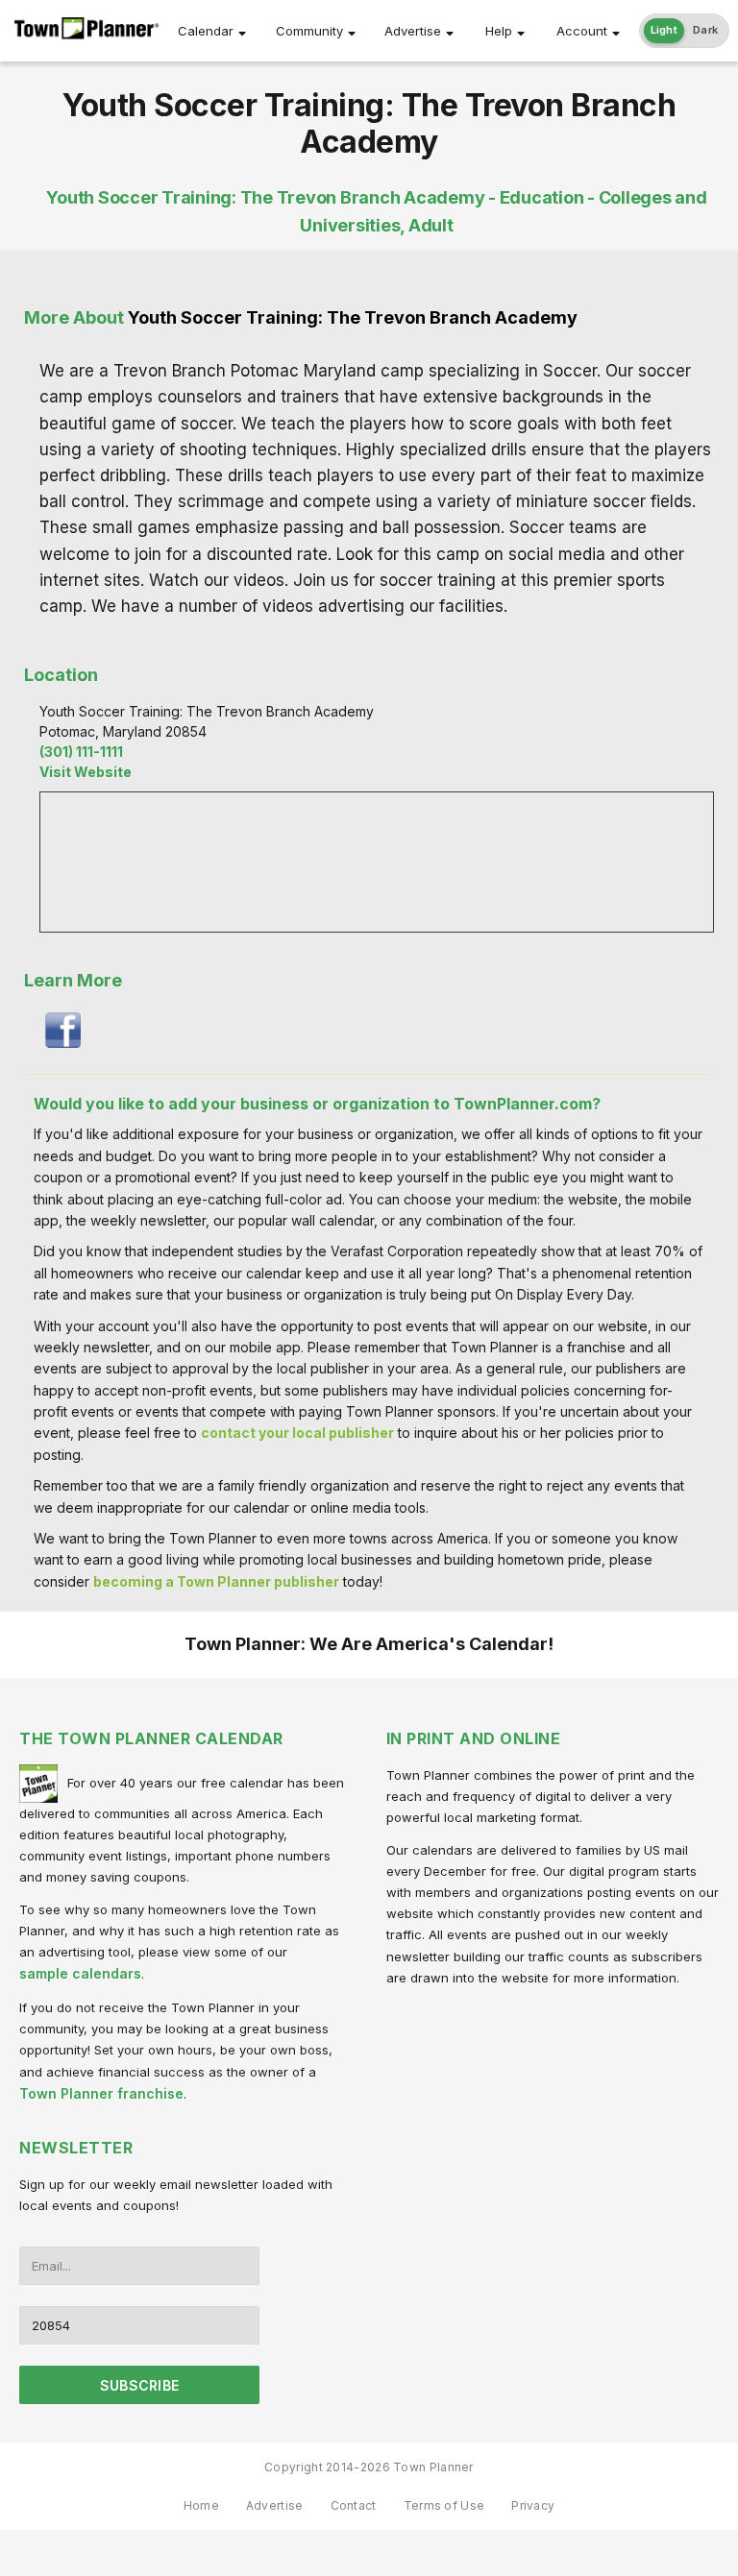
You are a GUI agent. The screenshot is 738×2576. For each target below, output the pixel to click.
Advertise (413, 31)
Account (582, 31)
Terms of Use (444, 2505)
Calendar (206, 31)
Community (309, 31)
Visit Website (86, 772)
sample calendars (80, 1973)
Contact (354, 2505)
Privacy (533, 2505)
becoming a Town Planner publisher (216, 1581)
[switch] (685, 31)
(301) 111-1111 (81, 752)
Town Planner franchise (101, 2093)
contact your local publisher (297, 1433)
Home (201, 2505)
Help (499, 31)
